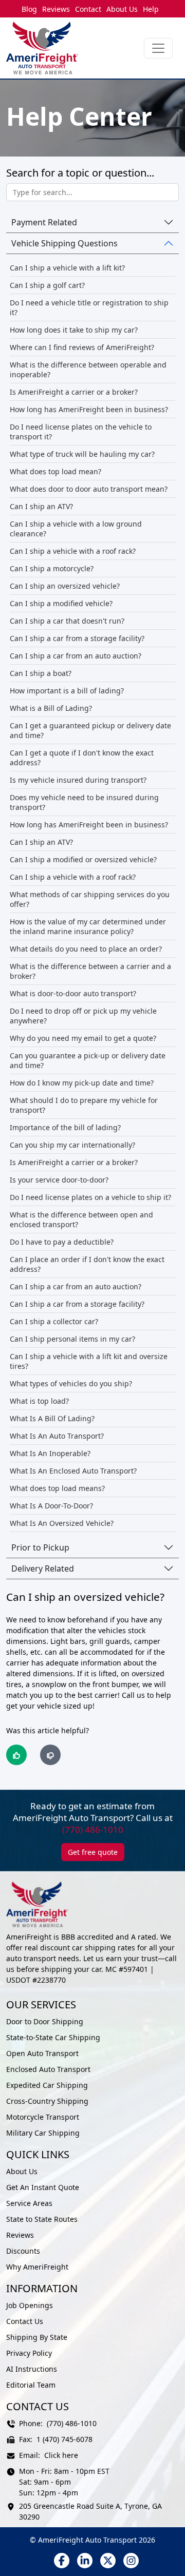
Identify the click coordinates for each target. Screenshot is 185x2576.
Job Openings (30, 2305)
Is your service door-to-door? (59, 1180)
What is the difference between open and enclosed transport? (81, 1219)
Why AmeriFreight (37, 2267)
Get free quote (93, 1852)
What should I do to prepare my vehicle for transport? (84, 1105)
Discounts (23, 2251)
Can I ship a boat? (41, 673)
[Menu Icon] (158, 48)
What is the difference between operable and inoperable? (88, 370)
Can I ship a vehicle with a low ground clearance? (76, 529)
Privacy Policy (29, 2353)
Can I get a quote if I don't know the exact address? (82, 758)
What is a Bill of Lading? (51, 708)
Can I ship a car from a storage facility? (77, 638)
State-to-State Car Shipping (53, 2037)
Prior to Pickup (40, 1547)
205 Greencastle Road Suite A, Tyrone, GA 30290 (90, 2511)
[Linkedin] (85, 2561)
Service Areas (29, 2203)
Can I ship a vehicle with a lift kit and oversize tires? (89, 1361)
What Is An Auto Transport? (57, 1436)
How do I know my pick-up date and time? (82, 1083)
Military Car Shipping (43, 2133)
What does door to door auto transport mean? (89, 489)
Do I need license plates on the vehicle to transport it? (81, 432)
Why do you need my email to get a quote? (83, 1038)
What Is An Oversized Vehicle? (62, 1523)
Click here (61, 2455)
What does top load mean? (55, 471)
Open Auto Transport (42, 2053)
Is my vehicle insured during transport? (78, 780)
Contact (88, 9)
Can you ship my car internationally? (72, 1145)
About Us (122, 9)
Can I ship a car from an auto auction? (76, 656)
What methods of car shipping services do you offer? (90, 899)
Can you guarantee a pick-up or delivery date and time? (88, 1060)
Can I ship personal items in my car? (72, 1339)
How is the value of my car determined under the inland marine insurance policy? (88, 926)
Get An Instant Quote (43, 2187)
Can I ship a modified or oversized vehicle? (83, 859)
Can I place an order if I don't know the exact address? (87, 1264)
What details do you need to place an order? (86, 949)
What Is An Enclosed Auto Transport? (73, 1471)
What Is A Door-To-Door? (51, 1506)
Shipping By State (37, 2337)
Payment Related (44, 222)
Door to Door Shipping (45, 2021)
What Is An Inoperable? (50, 1453)
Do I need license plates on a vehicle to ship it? (90, 1197)
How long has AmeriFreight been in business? (89, 409)
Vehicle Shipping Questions (64, 243)
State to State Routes (42, 2219)
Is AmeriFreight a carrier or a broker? (74, 392)
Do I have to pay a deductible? (62, 1242)
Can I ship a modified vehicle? (61, 603)
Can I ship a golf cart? (47, 285)
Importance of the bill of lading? (65, 1127)
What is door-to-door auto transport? (73, 993)
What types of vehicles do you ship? (71, 1383)
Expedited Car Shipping (47, 2085)
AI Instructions (32, 2369)
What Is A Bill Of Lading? (52, 1418)
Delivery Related (43, 1568)
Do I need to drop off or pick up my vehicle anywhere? (83, 1016)
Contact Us (25, 2321)
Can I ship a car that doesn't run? (67, 621)
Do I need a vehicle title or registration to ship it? (89, 307)
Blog (29, 9)
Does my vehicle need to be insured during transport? (84, 802)
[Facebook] (62, 2561)
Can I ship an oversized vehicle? (65, 586)
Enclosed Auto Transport (48, 2069)
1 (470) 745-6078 (64, 2439)
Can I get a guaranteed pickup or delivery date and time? (90, 730)
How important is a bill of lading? (67, 691)
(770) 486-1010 (93, 1829)
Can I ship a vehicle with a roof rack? (73, 551)
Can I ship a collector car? (54, 1321)
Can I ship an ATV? (41, 506)
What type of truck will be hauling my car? (82, 454)
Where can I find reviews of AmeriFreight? (82, 347)
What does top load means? (57, 1488)
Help (151, 9)
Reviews (56, 9)
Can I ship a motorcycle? (52, 568)
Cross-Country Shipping (47, 2101)
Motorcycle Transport (43, 2117)
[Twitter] (108, 2561)
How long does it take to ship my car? (74, 330)
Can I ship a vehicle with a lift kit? (67, 268)
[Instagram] (131, 2561)
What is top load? (39, 1401)
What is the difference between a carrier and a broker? (90, 971)
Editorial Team (31, 2385)
